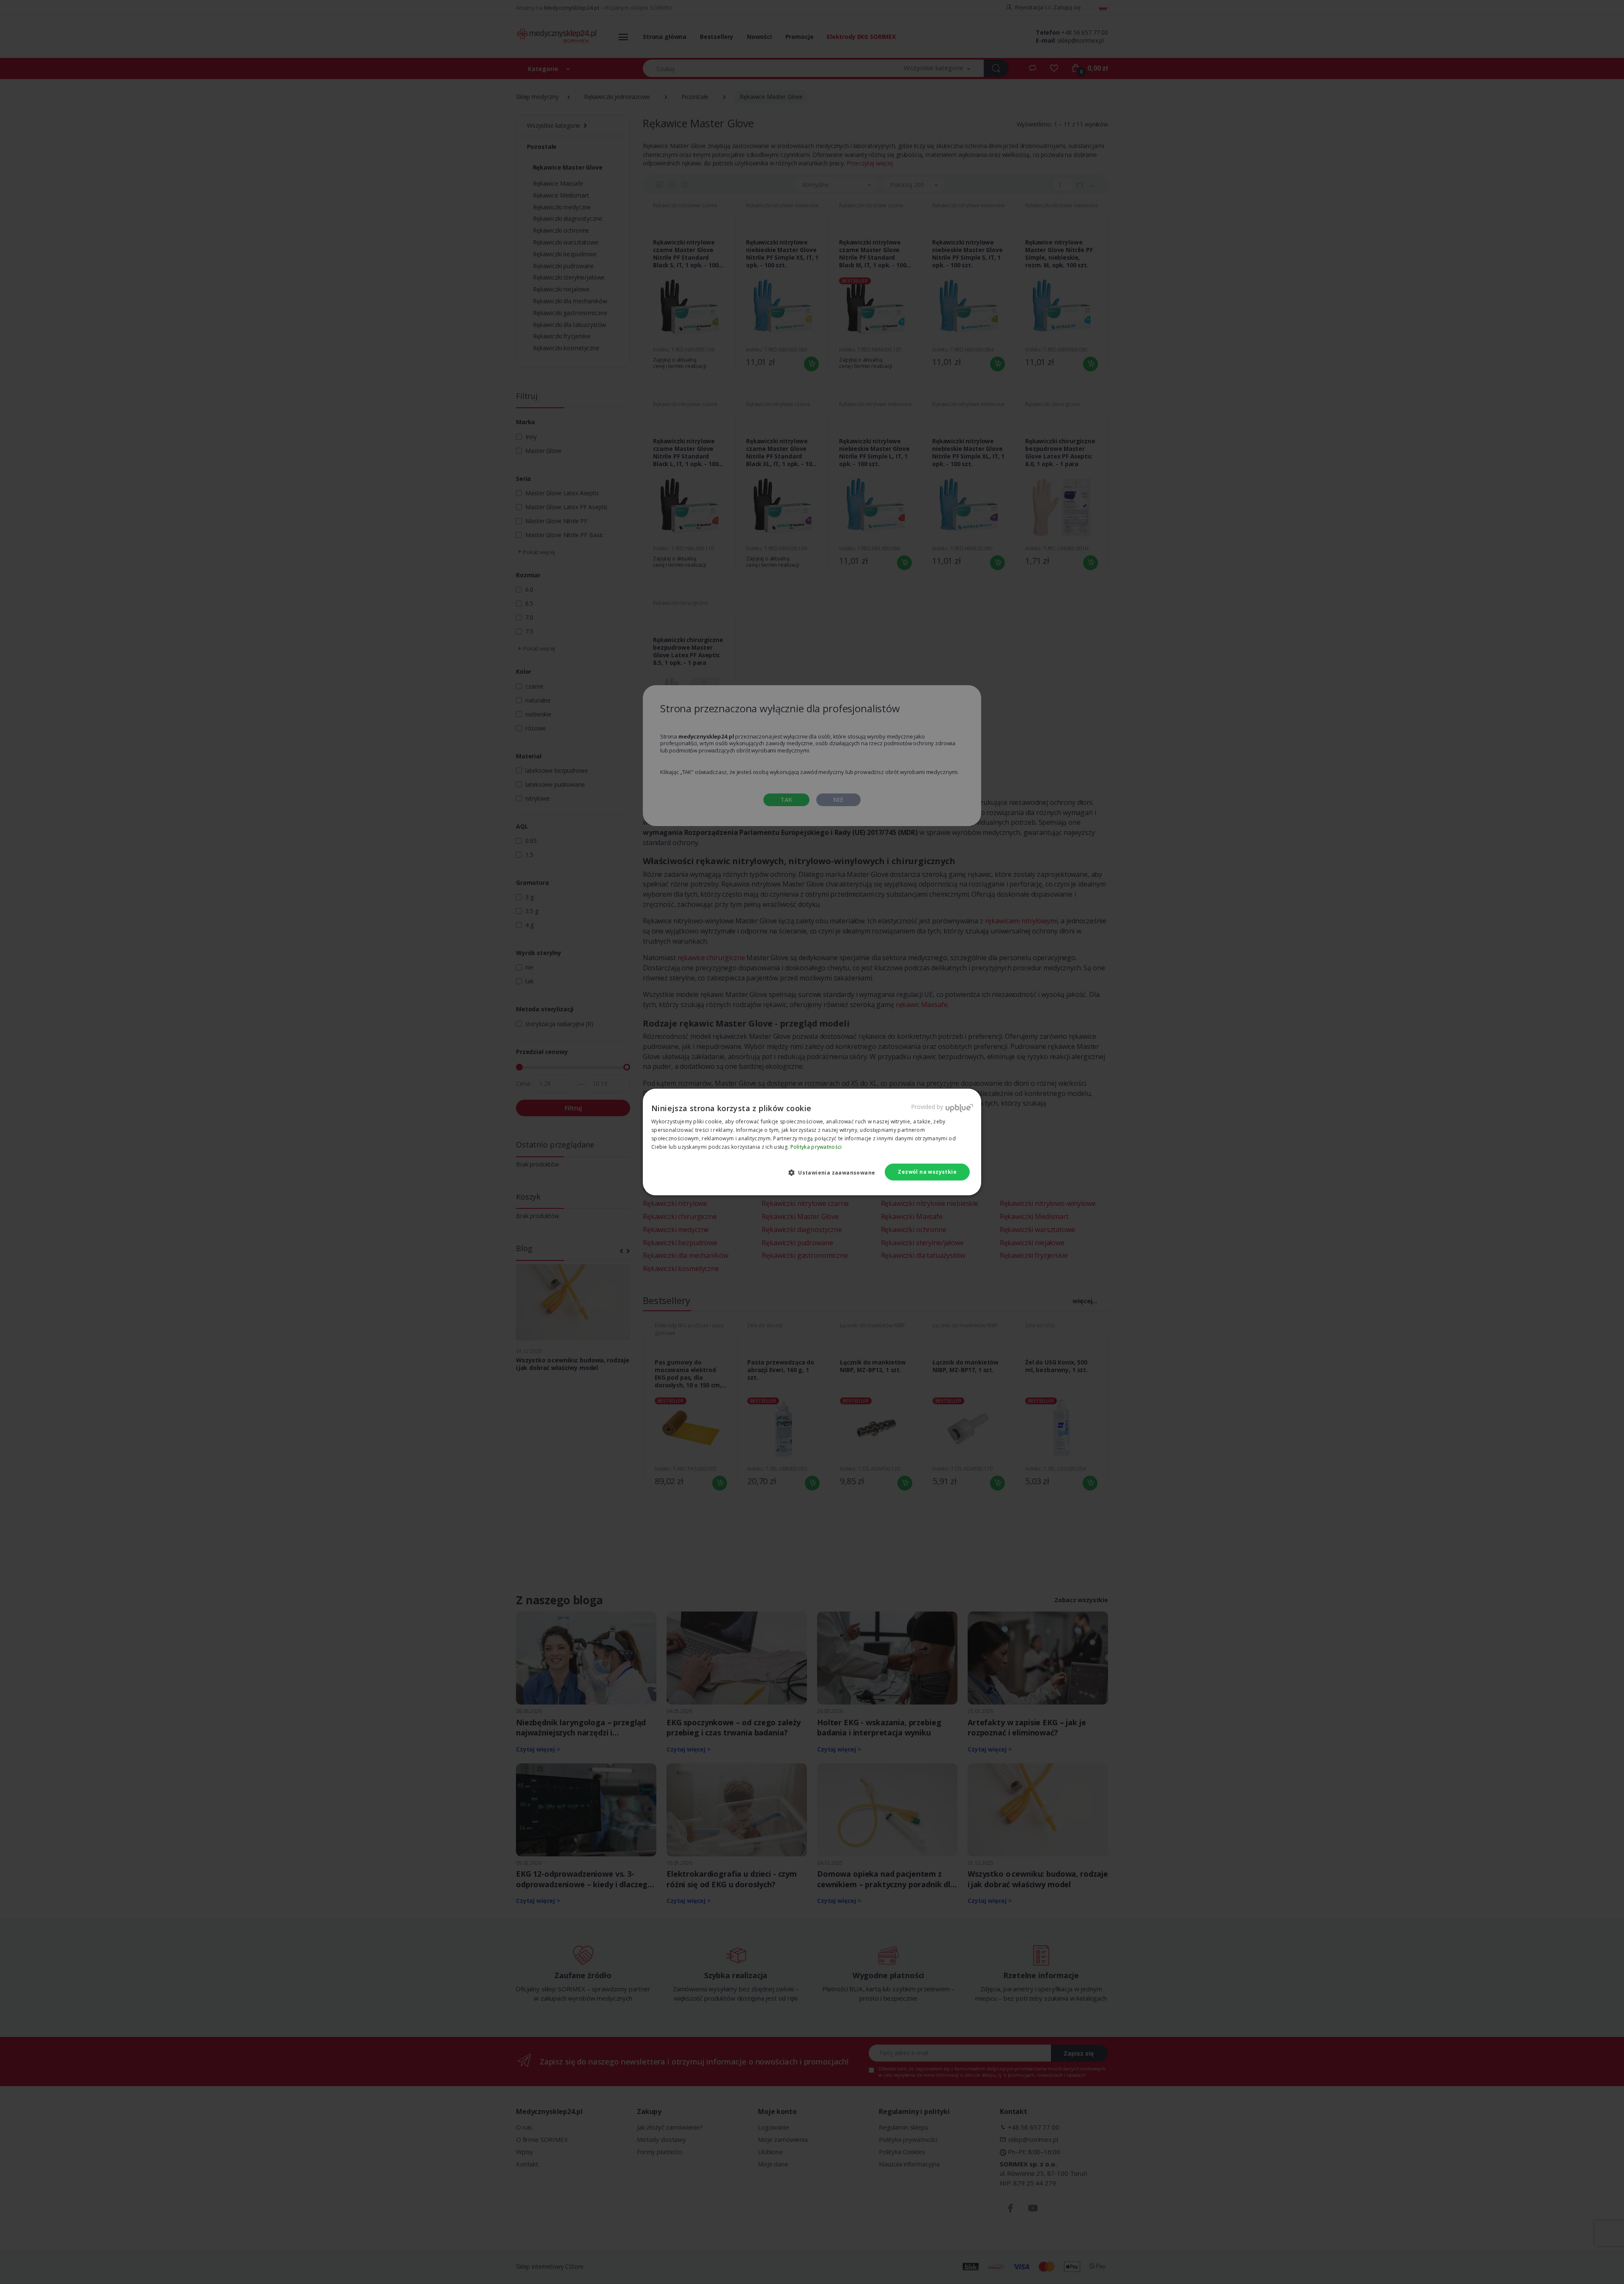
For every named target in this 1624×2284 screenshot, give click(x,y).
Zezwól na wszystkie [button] (927, 1172)
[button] (835, 1172)
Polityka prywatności (816, 1147)
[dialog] (812, 1142)
